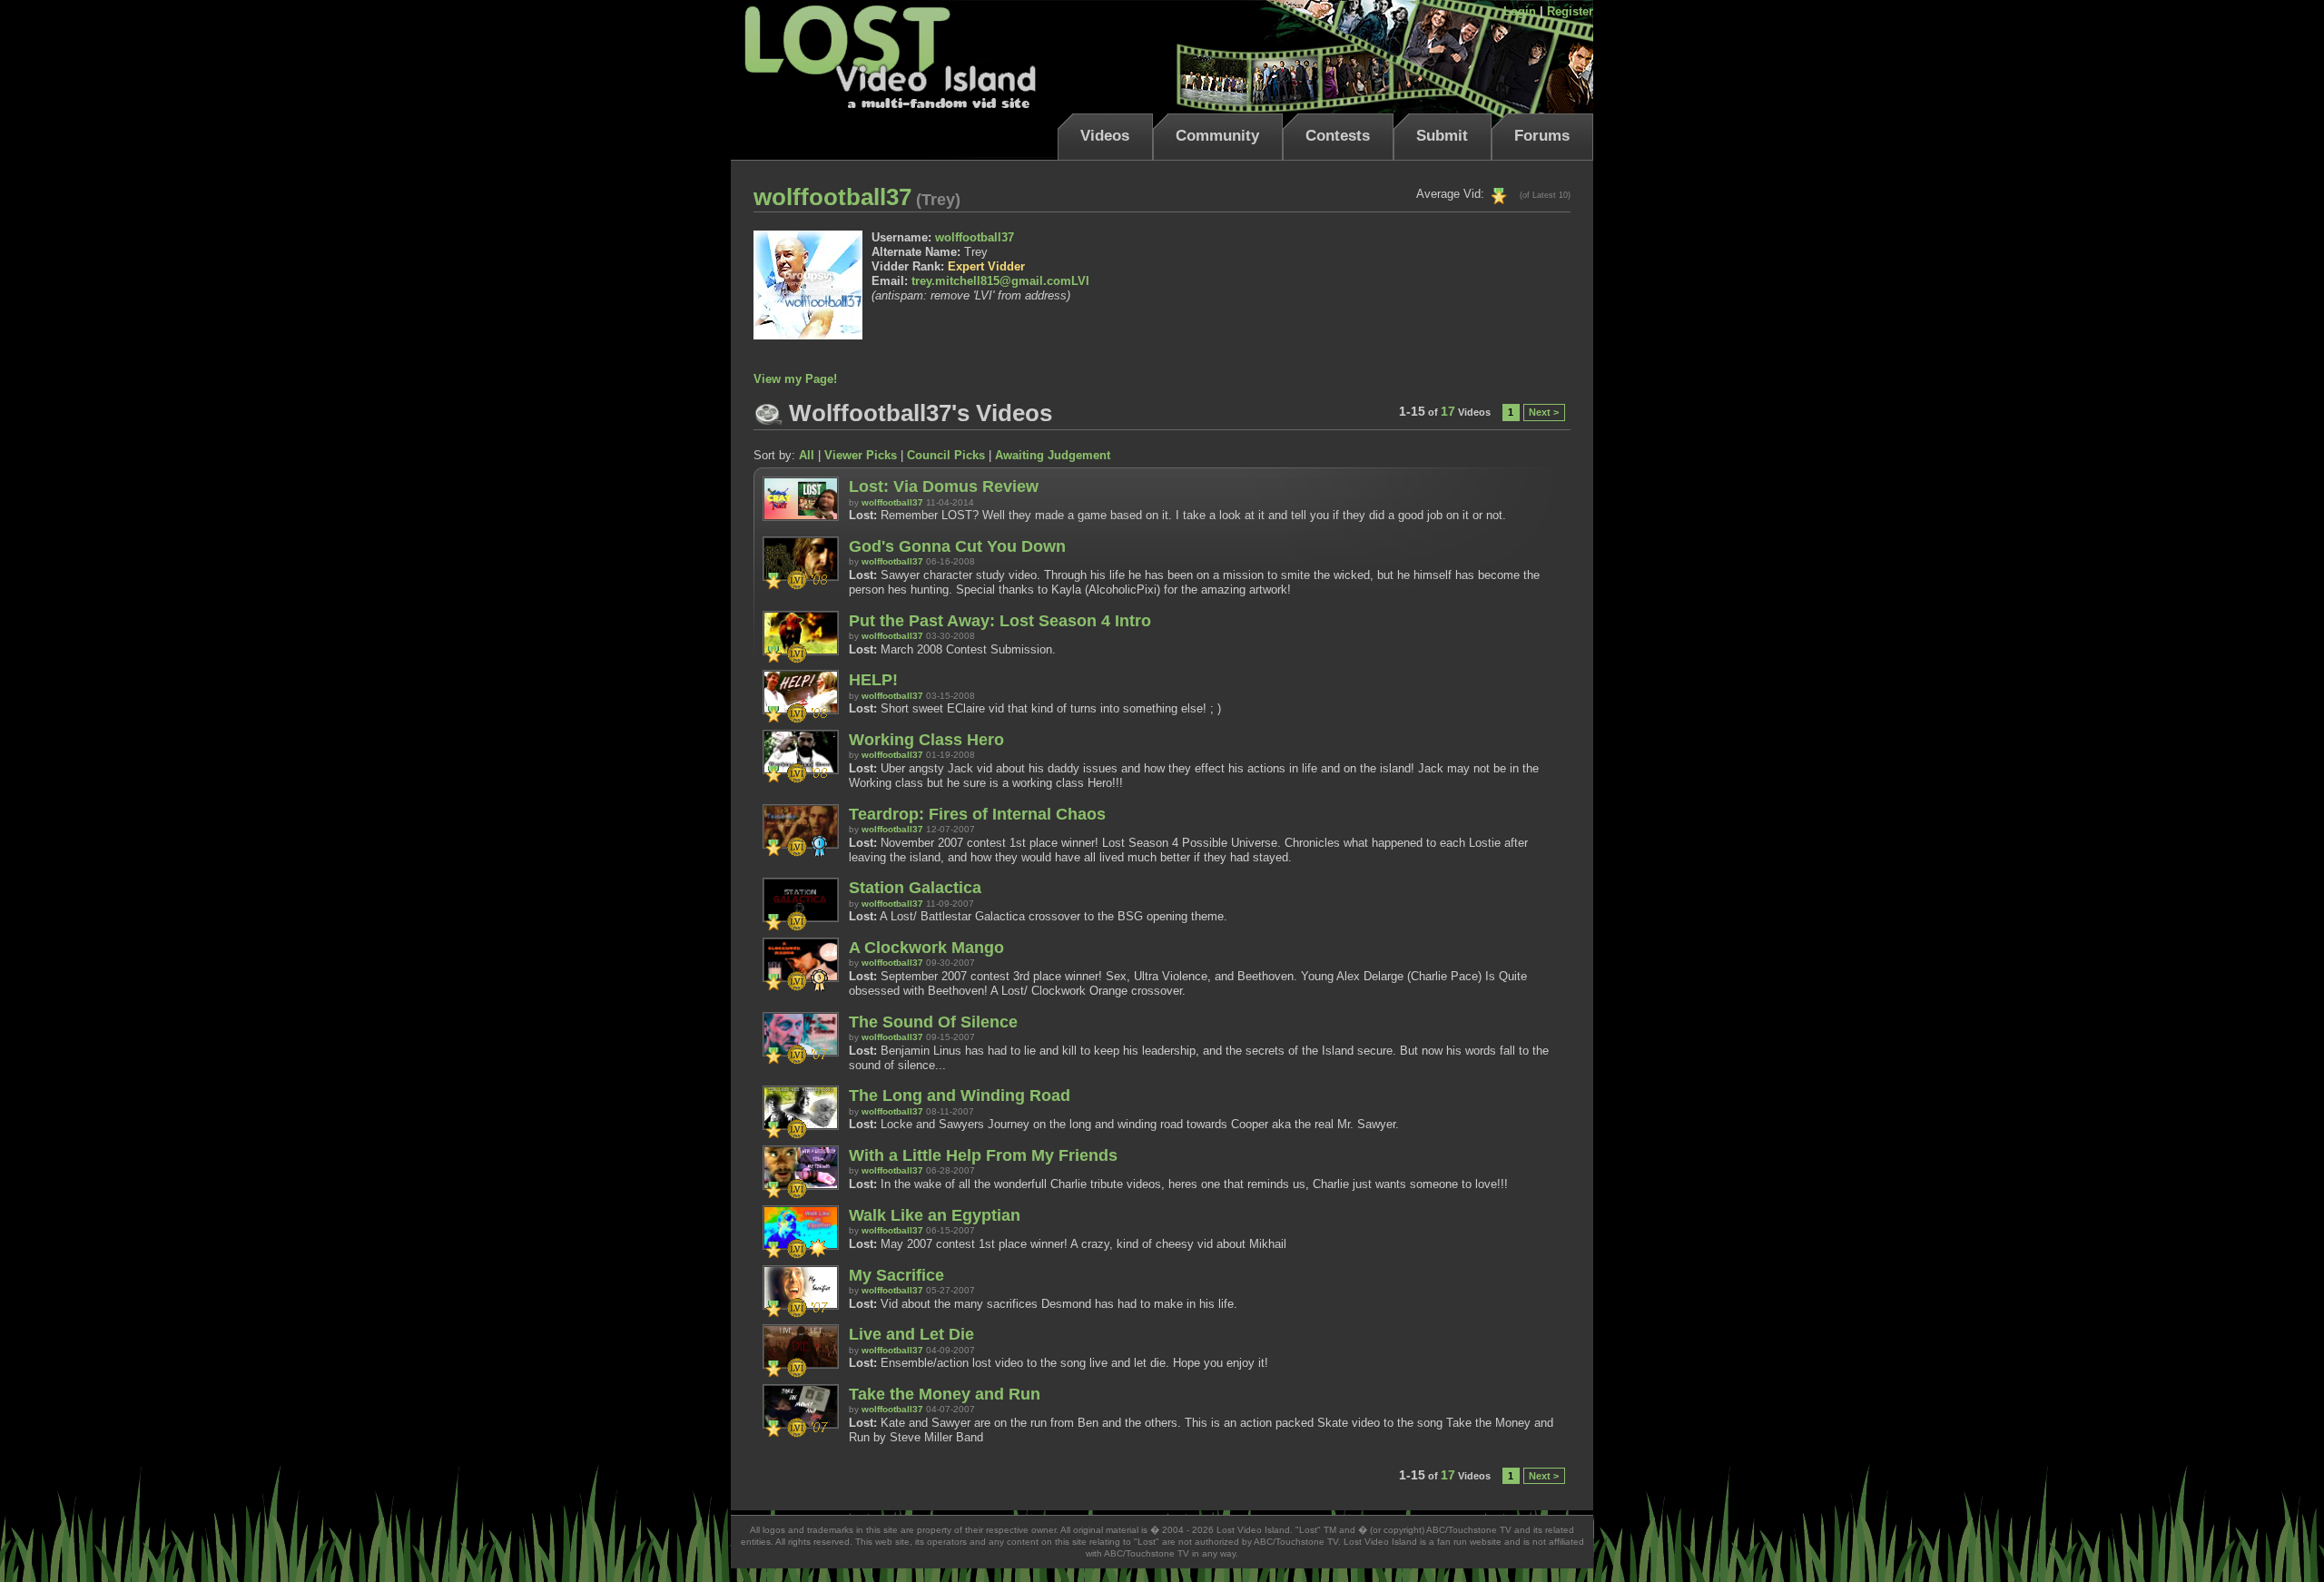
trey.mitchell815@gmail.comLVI (1000, 281)
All (807, 455)
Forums (1542, 136)
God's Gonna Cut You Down (957, 546)
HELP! (873, 680)
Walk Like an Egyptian (935, 1215)
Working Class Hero (926, 740)
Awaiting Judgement (1053, 455)
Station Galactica (915, 888)
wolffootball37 (975, 237)
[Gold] (1499, 194)
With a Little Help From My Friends (983, 1155)
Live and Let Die (911, 1334)
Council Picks (946, 455)
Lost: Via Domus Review (944, 486)
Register (1570, 11)
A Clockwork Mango (926, 948)
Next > (1544, 412)
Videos (1105, 136)
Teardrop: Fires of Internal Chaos (977, 814)
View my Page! (795, 379)
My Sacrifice (896, 1275)
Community (1217, 136)
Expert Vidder (986, 266)
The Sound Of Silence (933, 1022)
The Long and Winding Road (960, 1096)
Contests (1338, 136)
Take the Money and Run (945, 1394)
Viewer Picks (861, 455)
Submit (1442, 136)
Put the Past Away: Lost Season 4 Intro (1000, 621)
